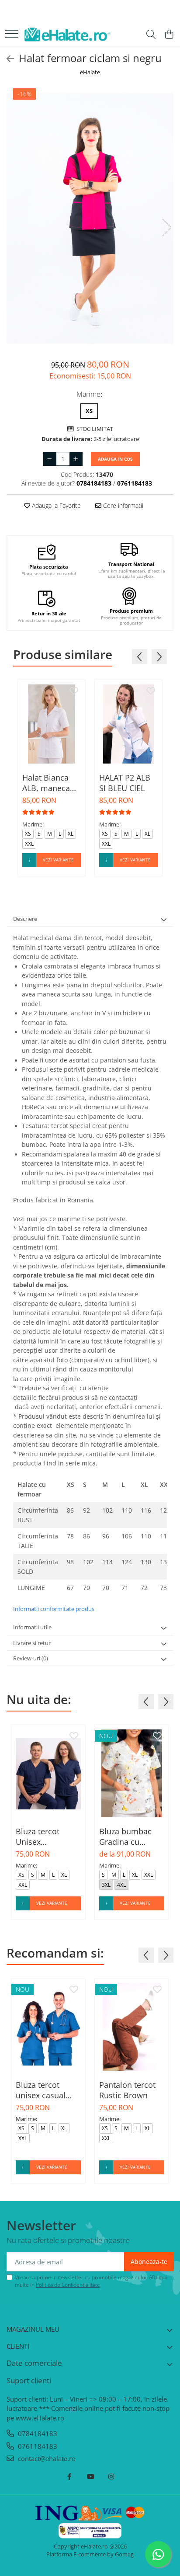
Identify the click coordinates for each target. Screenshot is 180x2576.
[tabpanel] (90, 219)
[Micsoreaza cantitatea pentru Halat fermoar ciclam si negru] (50, 459)
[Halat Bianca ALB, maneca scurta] (52, 724)
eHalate (90, 72)
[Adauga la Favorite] (74, 691)
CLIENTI (18, 2346)
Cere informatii (122, 505)
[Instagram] (111, 2477)
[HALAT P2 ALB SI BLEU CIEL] (128, 724)
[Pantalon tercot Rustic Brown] (132, 2027)
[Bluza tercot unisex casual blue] (48, 2027)
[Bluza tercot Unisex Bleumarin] (48, 1773)
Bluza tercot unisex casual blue (41, 2090)
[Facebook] (69, 2477)
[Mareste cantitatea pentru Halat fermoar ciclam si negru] (76, 459)
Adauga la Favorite (55, 505)
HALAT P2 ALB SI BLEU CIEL (125, 783)
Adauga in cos (115, 459)
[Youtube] (90, 2477)
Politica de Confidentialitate (68, 2285)
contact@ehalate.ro (46, 2458)
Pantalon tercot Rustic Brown (127, 2090)
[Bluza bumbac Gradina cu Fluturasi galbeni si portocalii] (132, 1773)
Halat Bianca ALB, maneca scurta (46, 783)
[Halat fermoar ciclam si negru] (90, 219)
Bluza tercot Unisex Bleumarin (38, 1837)
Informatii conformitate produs (54, 1609)
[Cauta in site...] (151, 35)
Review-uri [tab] (31, 1658)
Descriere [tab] (25, 919)
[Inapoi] (7, 59)
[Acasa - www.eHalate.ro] (68, 35)
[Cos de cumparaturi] (169, 35)
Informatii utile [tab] (32, 1627)
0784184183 (37, 2434)
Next (166, 227)
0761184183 (37, 2446)
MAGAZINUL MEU (33, 2329)
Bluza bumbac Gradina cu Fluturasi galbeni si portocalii (130, 1837)
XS (89, 411)
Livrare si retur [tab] (32, 1643)
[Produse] (12, 34)
